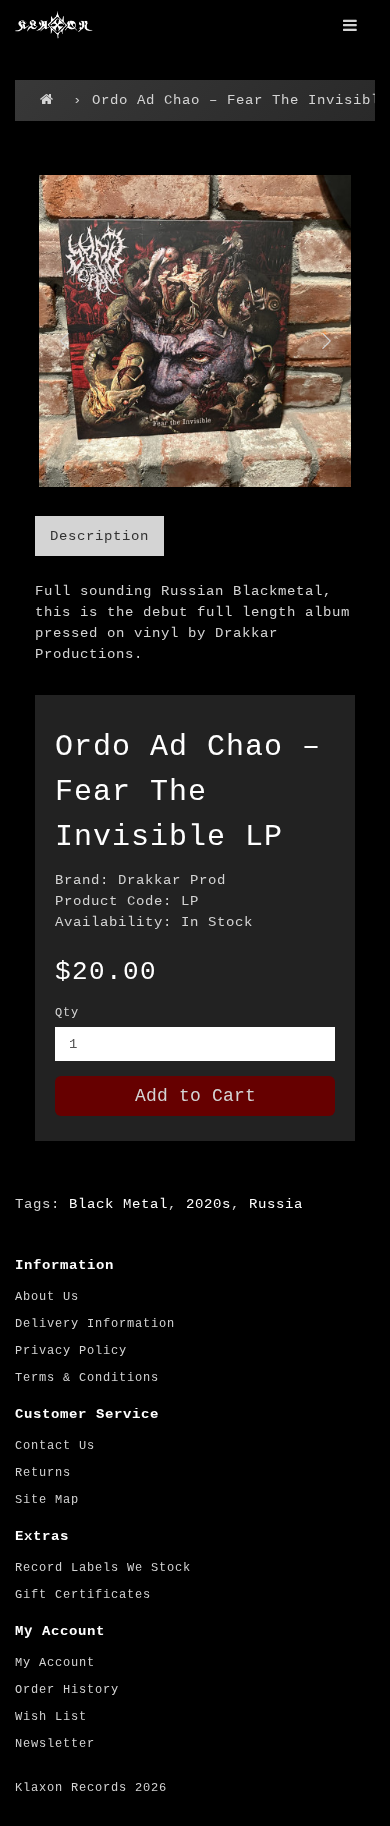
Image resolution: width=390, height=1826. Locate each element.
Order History (67, 1690)
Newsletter (55, 1744)
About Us (47, 1297)
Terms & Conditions (87, 1378)
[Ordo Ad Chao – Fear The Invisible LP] (195, 331)
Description (99, 536)
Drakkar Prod (172, 880)
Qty (67, 1013)
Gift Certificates (83, 1595)
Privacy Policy (71, 1351)
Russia (276, 1204)
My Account (55, 1663)
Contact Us (55, 1446)
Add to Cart (195, 1096)
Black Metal (118, 1204)
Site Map (47, 1500)
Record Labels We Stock (103, 1568)
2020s (208, 1204)
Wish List (51, 1717)
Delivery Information (95, 1324)
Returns (43, 1473)
